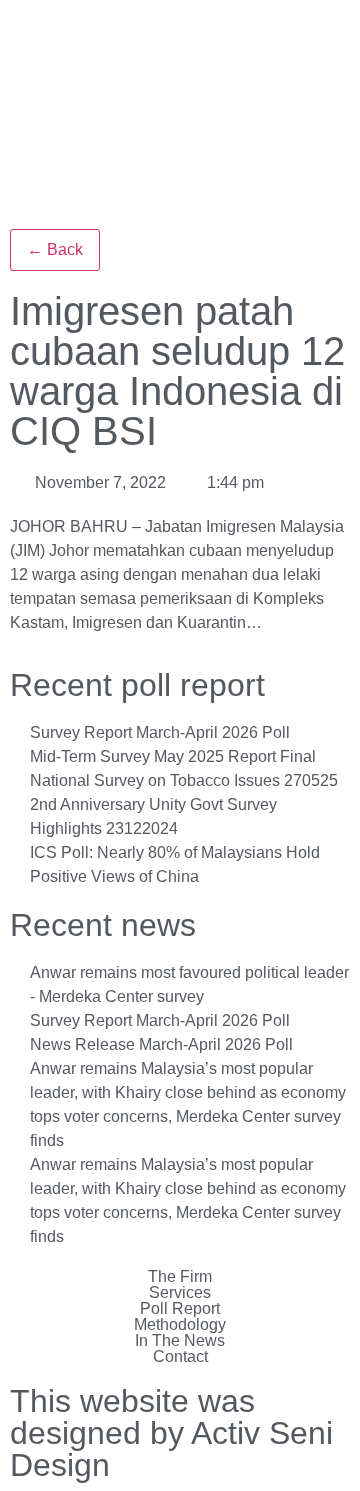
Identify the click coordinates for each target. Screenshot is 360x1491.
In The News (180, 1341)
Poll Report (180, 1309)
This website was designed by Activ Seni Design (171, 1433)
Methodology (180, 1325)
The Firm (180, 1277)
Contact (180, 1357)
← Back (55, 249)
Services (180, 1293)
